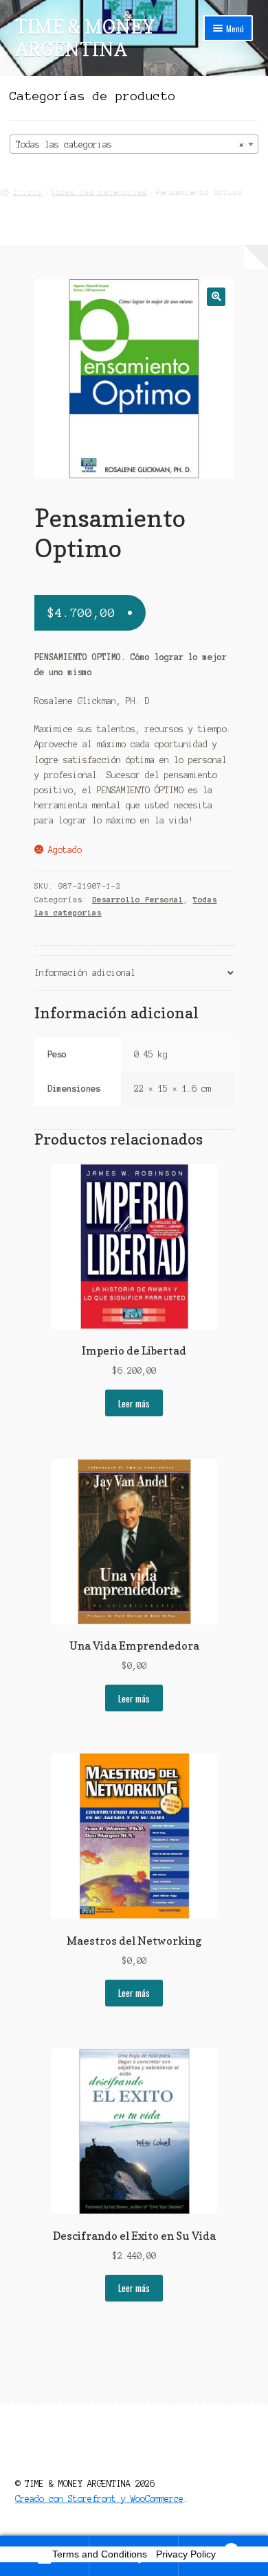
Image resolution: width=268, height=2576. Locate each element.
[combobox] (134, 144)
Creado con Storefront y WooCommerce (99, 2499)
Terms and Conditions (100, 2554)
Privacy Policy (186, 2554)
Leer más (134, 1403)
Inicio (27, 191)
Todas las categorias (99, 191)
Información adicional (85, 973)
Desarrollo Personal (138, 900)
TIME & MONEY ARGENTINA (85, 38)
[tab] (134, 973)
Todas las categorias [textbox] (130, 144)
